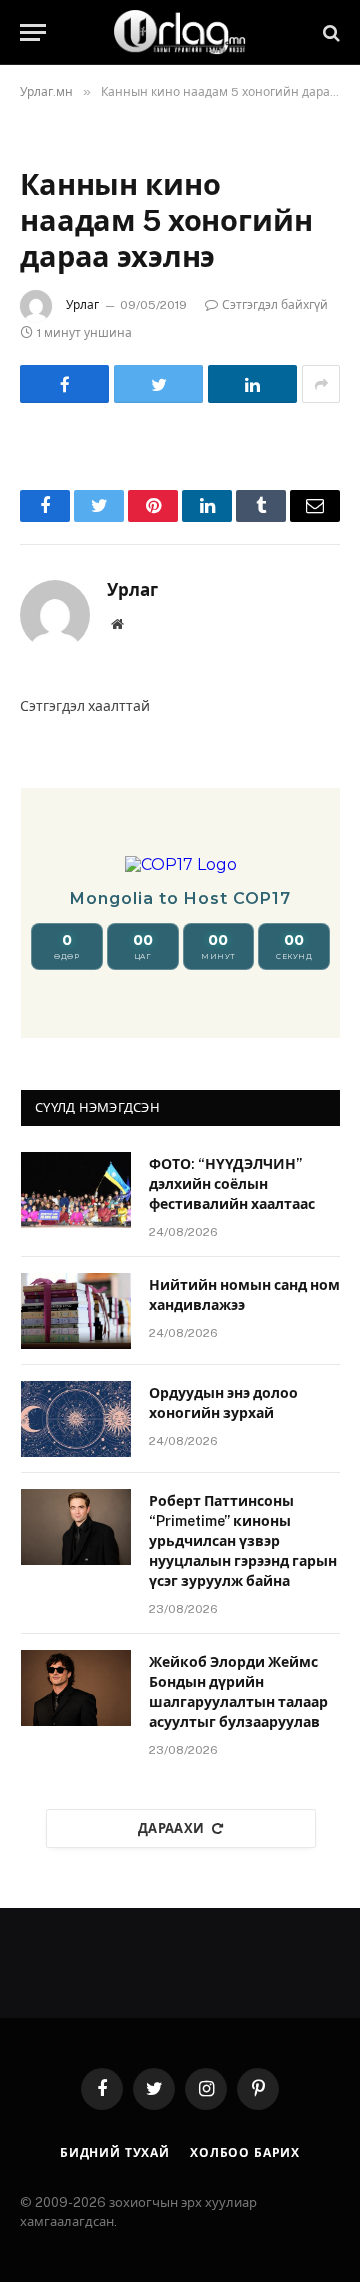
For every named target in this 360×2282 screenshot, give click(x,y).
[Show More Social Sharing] (321, 384)
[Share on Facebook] (64, 384)
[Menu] (33, 32)
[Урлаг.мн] (180, 32)
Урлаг (82, 305)
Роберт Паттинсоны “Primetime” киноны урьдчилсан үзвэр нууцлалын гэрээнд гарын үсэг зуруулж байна (243, 1541)
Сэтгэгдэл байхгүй (275, 305)
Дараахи (171, 1828)
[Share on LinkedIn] (252, 384)
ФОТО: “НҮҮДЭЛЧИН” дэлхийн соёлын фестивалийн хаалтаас (232, 1184)
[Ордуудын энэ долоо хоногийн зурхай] (76, 1419)
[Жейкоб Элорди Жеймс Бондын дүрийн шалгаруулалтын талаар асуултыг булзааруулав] (76, 1688)
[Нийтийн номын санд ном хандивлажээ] (76, 1311)
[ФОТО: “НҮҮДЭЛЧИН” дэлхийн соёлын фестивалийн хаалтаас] (76, 1190)
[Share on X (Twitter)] (158, 384)
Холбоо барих (245, 2153)
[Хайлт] (329, 32)
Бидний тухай (115, 2153)
